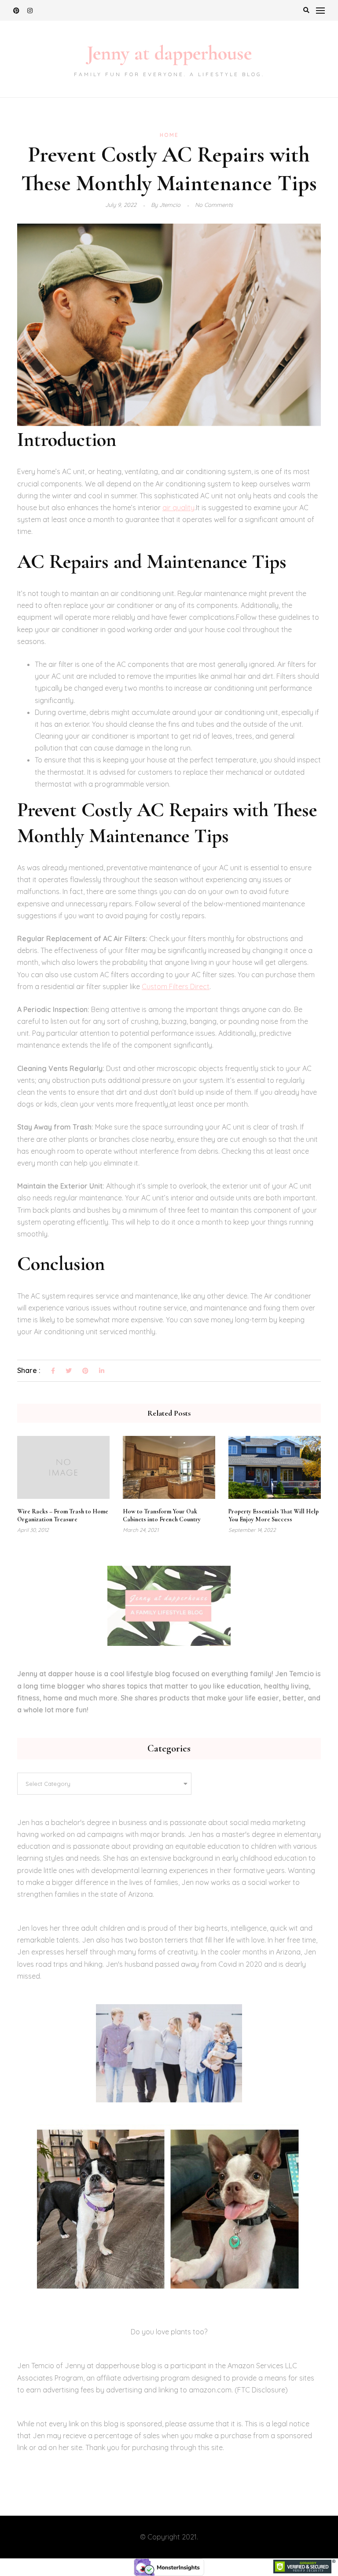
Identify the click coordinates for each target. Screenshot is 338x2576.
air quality (178, 508)
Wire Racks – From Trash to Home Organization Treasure (63, 1515)
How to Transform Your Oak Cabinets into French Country (162, 1515)
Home (169, 135)
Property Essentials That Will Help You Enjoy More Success (274, 1515)
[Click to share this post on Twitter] (69, 1371)
